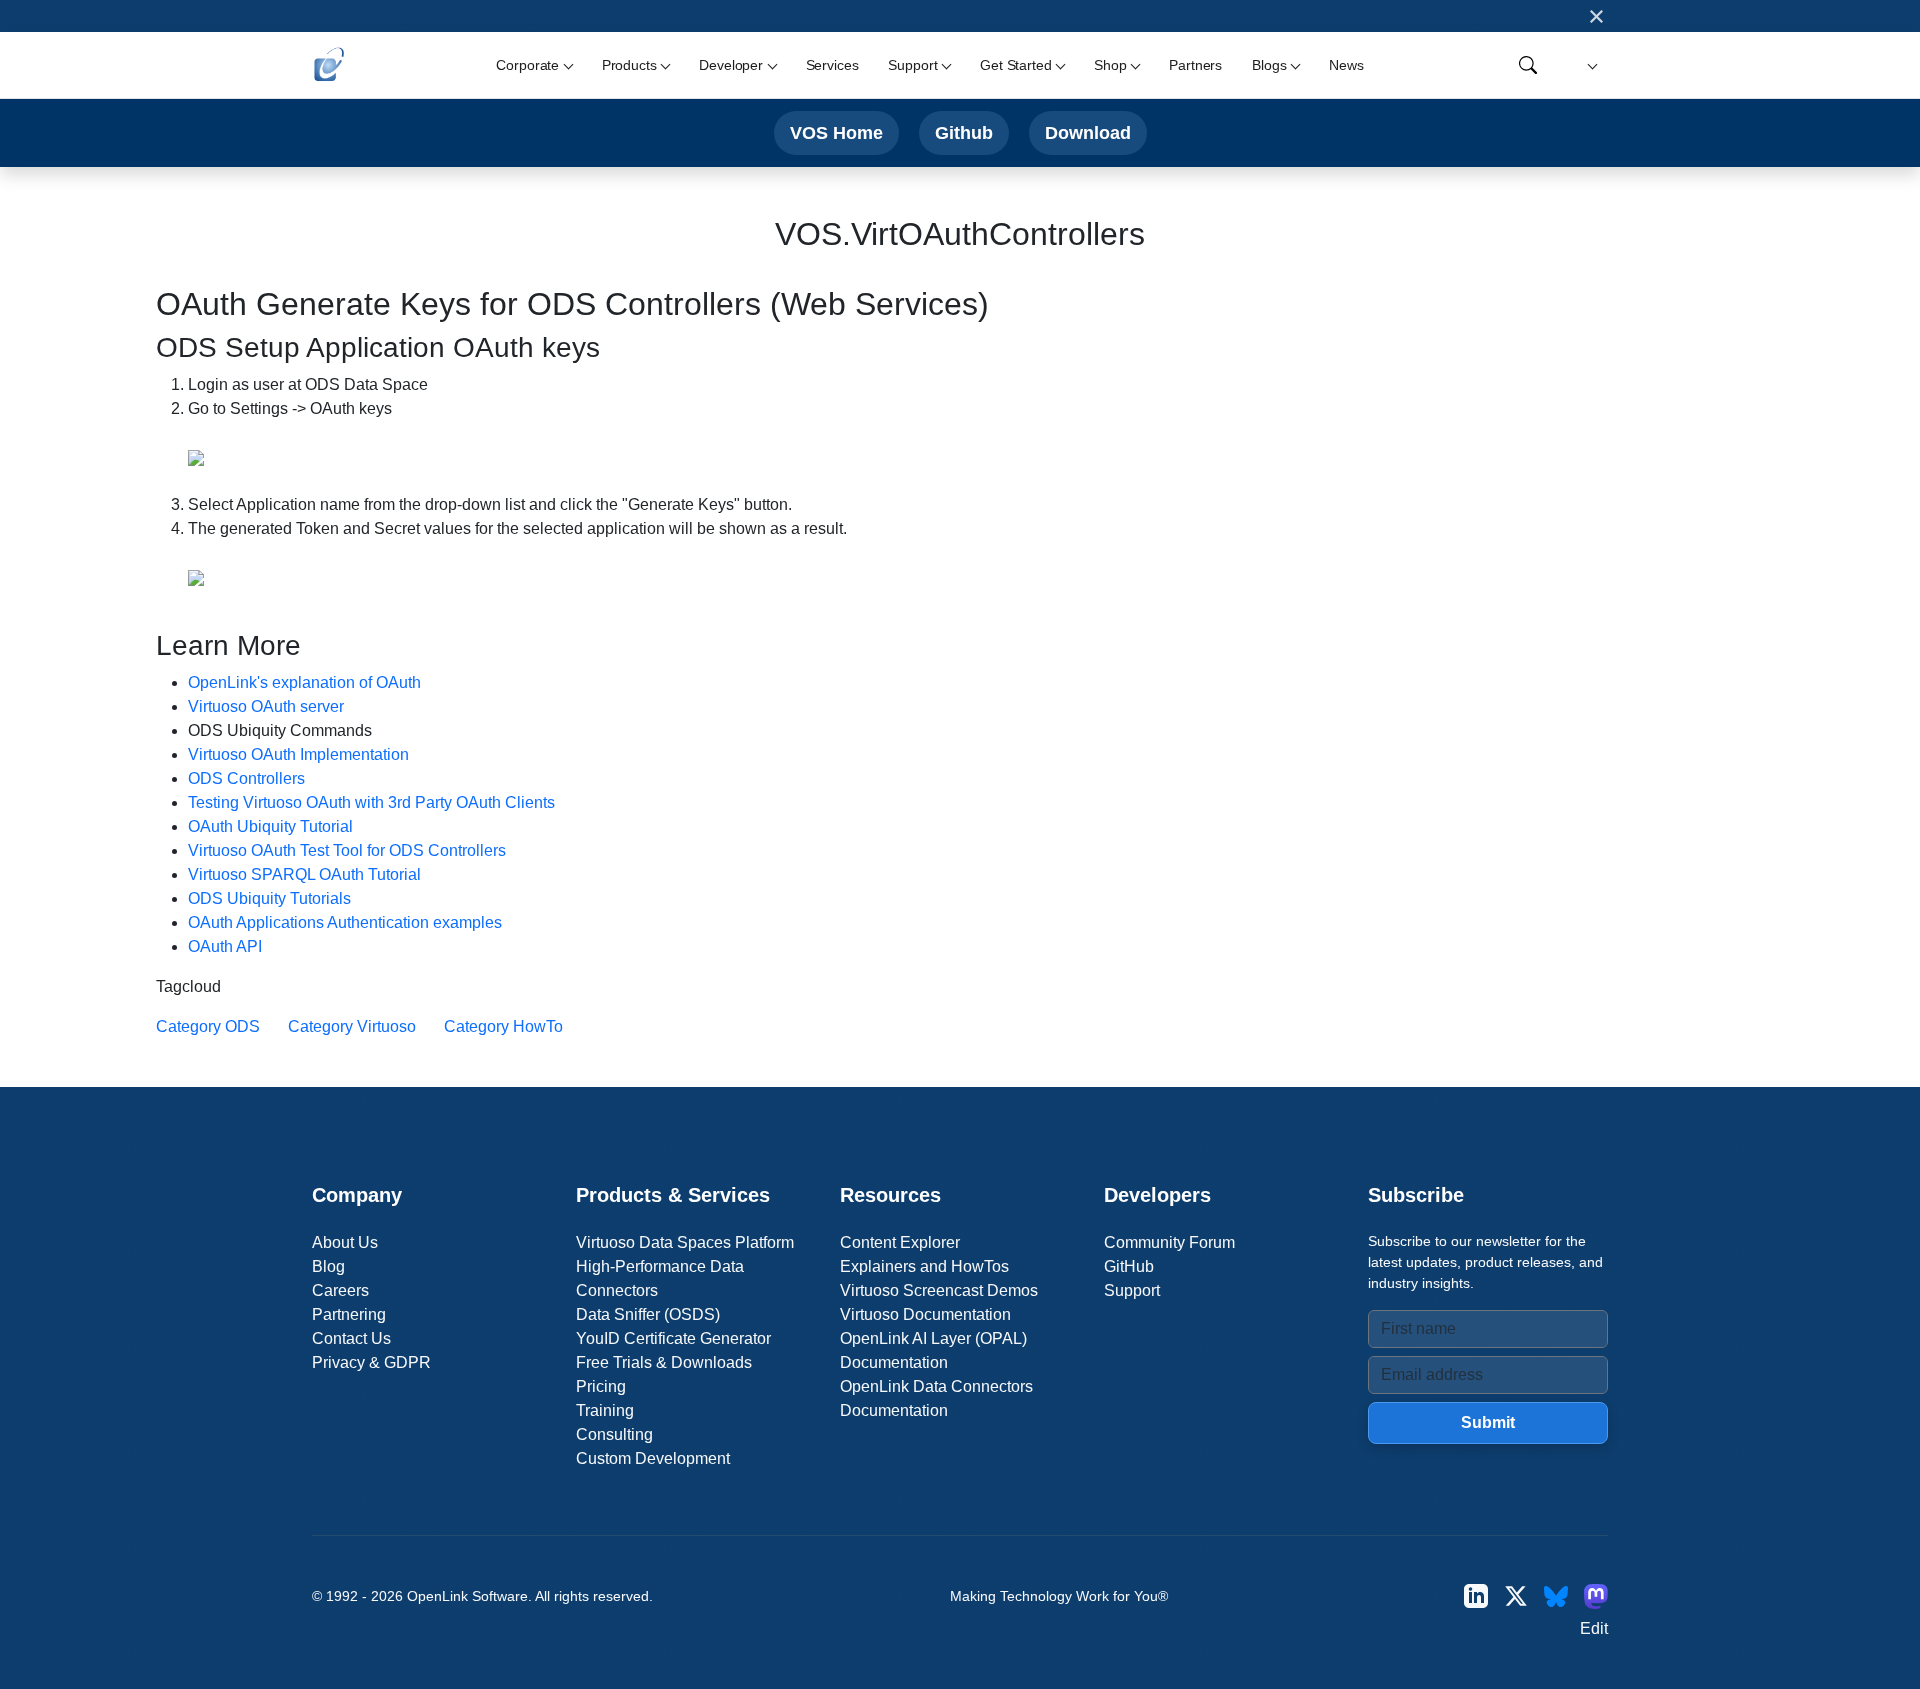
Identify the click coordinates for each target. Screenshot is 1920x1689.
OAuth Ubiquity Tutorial (270, 826)
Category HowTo (503, 1026)
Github (964, 132)
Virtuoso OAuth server (266, 706)
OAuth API (225, 946)
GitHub (1129, 1266)
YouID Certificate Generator (673, 1338)
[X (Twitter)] (1516, 1596)
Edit (1594, 1628)
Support (1132, 1290)
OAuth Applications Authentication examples (345, 922)
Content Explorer (900, 1242)
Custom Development (653, 1458)
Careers (340, 1290)
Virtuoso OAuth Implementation (298, 754)
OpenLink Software (467, 1596)
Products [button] (629, 65)
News (1346, 65)
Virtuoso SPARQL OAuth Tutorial (304, 874)
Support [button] (912, 65)
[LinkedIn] (1476, 1596)
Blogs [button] (1269, 65)
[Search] (1528, 65)
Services (832, 65)
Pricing (601, 1386)
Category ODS (208, 1026)
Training (605, 1410)
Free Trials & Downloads (664, 1362)
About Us (345, 1242)
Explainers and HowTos (924, 1266)
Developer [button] (731, 65)
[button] (1589, 65)
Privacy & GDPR (371, 1362)
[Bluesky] (1556, 1596)
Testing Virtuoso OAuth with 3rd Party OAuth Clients (371, 802)
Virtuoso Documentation (925, 1314)
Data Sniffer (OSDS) (648, 1314)
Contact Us (351, 1338)
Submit (1488, 1422)
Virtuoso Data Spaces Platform (685, 1242)
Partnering (349, 1314)
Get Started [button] (1015, 65)
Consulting (614, 1434)
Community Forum (1169, 1242)
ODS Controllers (246, 778)
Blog (328, 1266)
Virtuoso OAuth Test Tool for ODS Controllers (347, 850)
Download (1088, 132)
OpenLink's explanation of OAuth (304, 682)
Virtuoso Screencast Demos (939, 1290)
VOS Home (836, 132)
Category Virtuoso (352, 1026)
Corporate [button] (527, 65)
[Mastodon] (1596, 1596)
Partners (1195, 65)
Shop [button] (1110, 65)
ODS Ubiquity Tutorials (269, 898)
